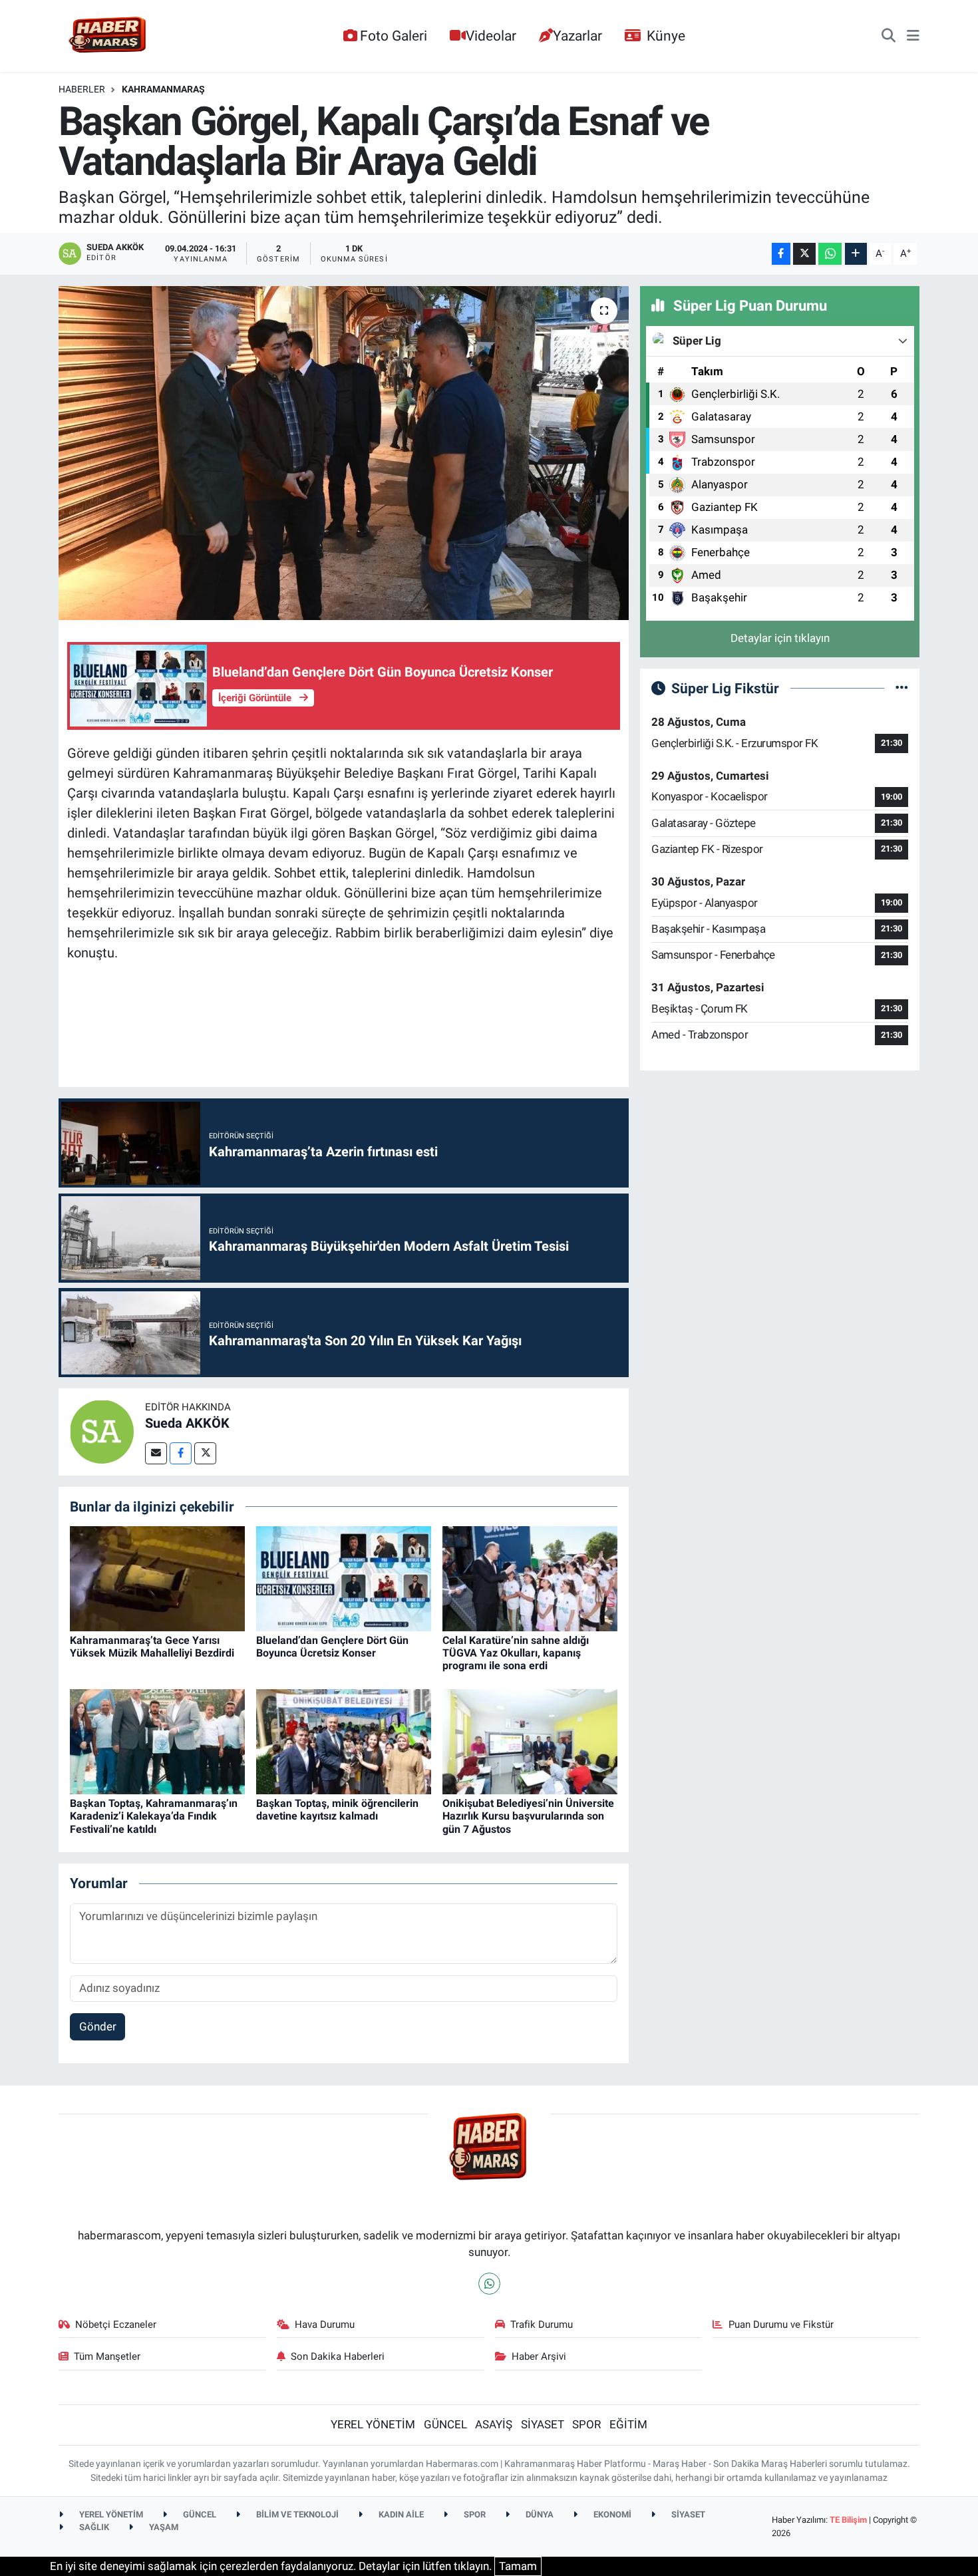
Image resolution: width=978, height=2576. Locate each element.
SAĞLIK (93, 2527)
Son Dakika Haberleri (338, 2356)
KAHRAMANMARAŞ (163, 89)
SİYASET (543, 2424)
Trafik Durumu (542, 2325)
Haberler (82, 89)
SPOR (586, 2424)
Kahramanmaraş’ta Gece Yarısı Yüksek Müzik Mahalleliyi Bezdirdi (152, 1647)
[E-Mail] (156, 1453)
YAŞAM (163, 2527)
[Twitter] (205, 1453)
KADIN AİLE (400, 2514)
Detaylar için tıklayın (780, 638)
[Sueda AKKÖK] (102, 1431)
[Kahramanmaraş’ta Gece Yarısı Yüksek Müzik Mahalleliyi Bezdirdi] (157, 1577)
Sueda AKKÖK (187, 1423)
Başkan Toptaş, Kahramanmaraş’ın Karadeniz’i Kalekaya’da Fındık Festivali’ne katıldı (154, 1816)
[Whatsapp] (489, 2284)
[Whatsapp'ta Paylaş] (830, 254)
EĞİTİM (628, 2424)
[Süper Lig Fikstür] (902, 688)
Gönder (98, 2026)
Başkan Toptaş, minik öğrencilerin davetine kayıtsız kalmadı (337, 1810)
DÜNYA (539, 2514)
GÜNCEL (445, 2424)
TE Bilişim (848, 2520)
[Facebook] (181, 1453)
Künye (666, 36)
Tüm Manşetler (107, 2356)
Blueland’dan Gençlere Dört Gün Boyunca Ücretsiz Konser (332, 1647)
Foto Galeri (394, 36)
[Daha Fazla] (856, 254)
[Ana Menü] (913, 36)
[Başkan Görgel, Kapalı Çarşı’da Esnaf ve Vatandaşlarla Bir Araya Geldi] (344, 453)
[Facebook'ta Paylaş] (781, 254)
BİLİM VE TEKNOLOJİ (296, 2514)
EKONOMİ (611, 2514)
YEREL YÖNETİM (373, 2424)
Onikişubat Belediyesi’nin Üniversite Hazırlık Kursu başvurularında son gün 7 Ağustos (528, 1816)
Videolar (491, 36)
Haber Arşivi (539, 2356)
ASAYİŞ (494, 2424)
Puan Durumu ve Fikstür (781, 2325)
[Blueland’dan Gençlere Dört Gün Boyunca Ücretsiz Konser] (344, 1577)
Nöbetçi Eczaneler (116, 2325)
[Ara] (889, 36)
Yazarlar (577, 36)
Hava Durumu (325, 2325)
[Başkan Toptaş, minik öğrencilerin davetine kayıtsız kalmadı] (344, 1741)
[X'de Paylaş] (804, 254)
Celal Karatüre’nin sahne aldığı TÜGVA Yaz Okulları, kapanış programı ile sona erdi (516, 1653)
